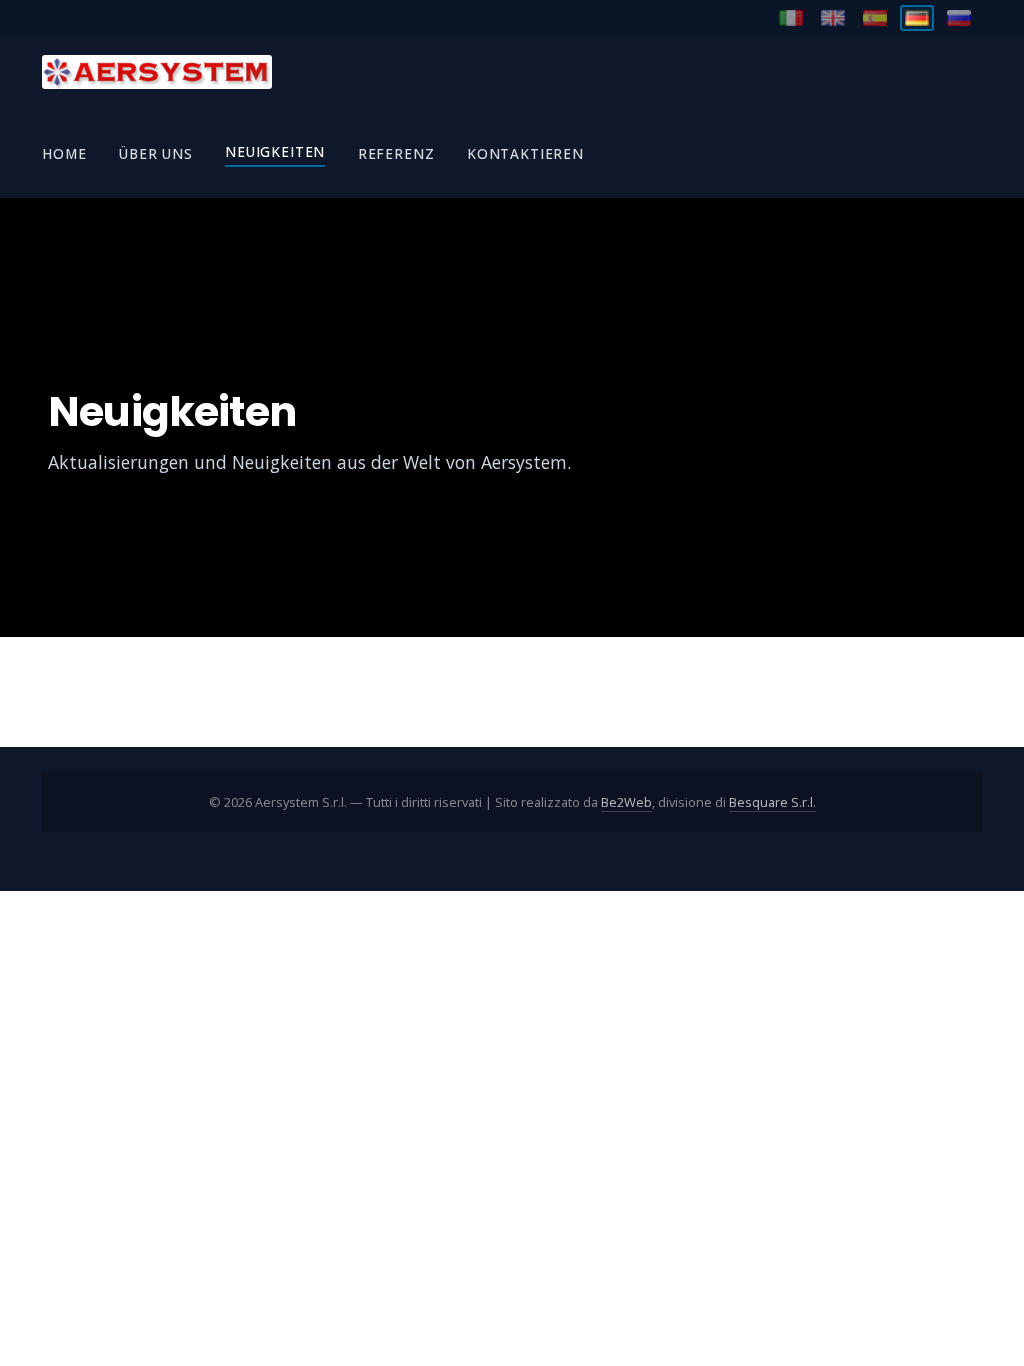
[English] (833, 18)
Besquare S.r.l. (772, 802)
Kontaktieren (525, 153)
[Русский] (959, 18)
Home (64, 153)
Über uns (156, 153)
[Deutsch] (917, 18)
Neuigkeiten (275, 151)
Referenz (396, 153)
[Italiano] (791, 18)
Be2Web (626, 802)
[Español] (875, 18)
